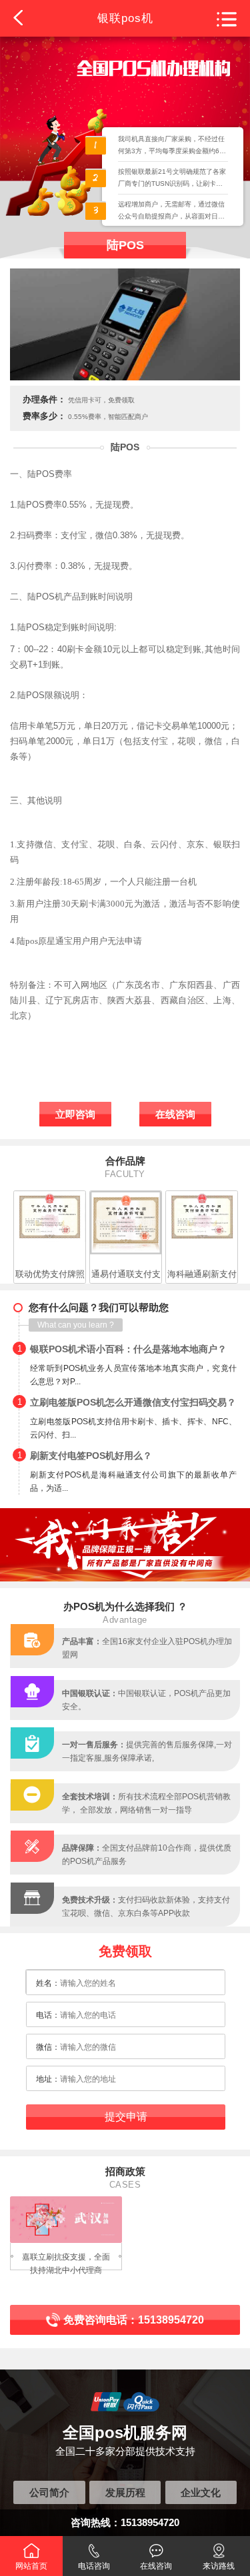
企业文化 (201, 2492)
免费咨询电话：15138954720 (134, 2320)
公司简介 (49, 2492)
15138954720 (150, 2522)
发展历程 (125, 2492)
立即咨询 (75, 1114)
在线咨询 (175, 1114)
